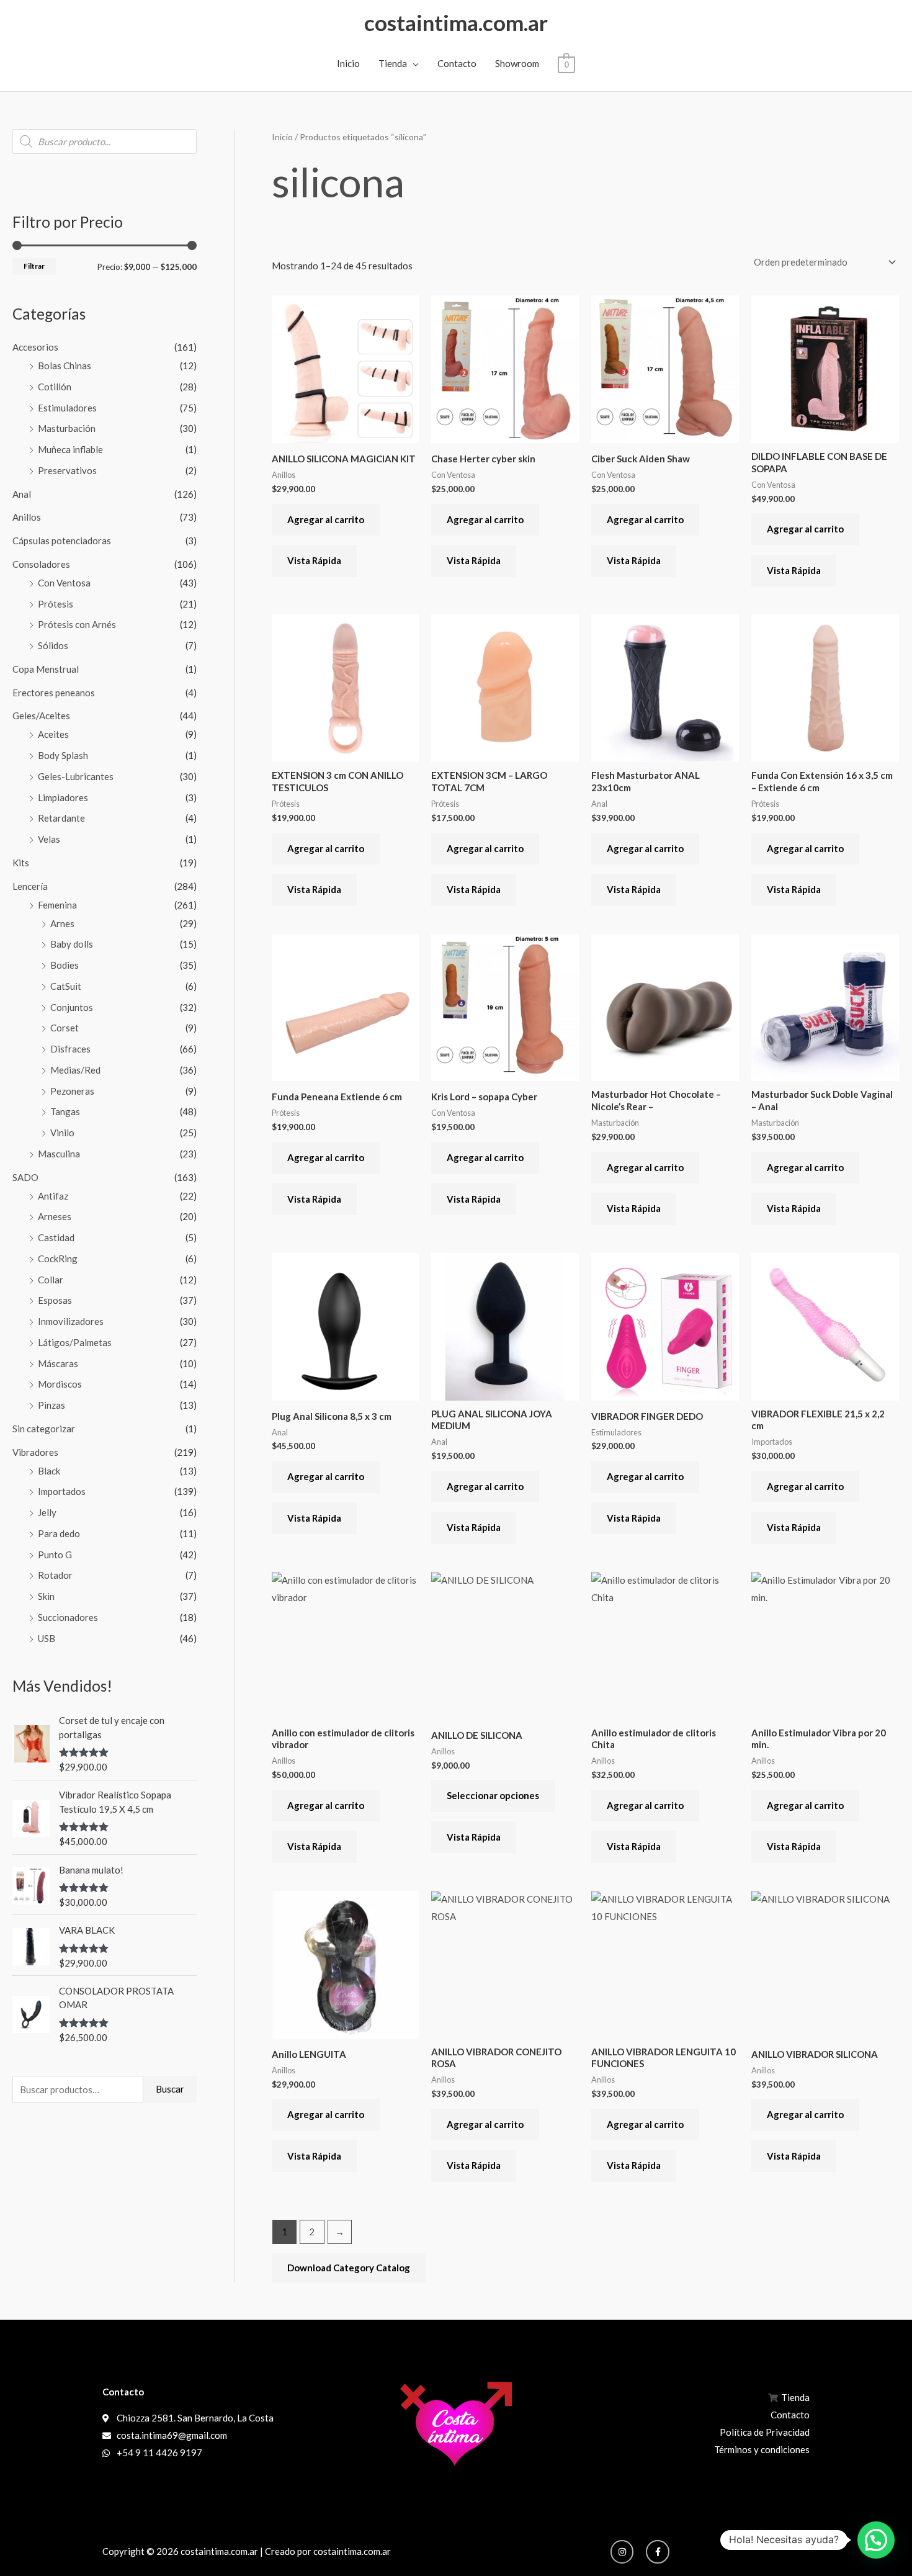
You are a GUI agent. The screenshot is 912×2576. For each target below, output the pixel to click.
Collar (51, 1280)
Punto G (55, 1555)
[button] (876, 2540)
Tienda (393, 63)
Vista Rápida (314, 560)
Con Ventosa (64, 583)
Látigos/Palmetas (75, 1342)
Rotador (55, 1575)
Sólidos (53, 645)
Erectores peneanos (54, 693)
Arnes (62, 923)
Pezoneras (72, 1091)
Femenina (57, 905)
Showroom (517, 63)
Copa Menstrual (46, 669)
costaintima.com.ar (456, 22)
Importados (62, 1491)
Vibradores (35, 1452)
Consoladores (41, 564)
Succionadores (68, 1617)
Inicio (348, 63)
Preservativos (67, 470)
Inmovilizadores (71, 1321)
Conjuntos (72, 1007)
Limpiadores (63, 797)
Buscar (170, 2089)
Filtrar (34, 266)
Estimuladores (67, 408)
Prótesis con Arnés (77, 624)
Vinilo (62, 1133)
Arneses (55, 1216)
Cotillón (55, 387)
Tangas (65, 1111)
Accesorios (35, 347)
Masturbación (67, 428)
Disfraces (70, 1049)
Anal (22, 494)
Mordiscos (60, 1384)
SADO (25, 1177)
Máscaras (58, 1363)
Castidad (56, 1237)
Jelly (47, 1512)
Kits (21, 863)
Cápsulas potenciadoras (62, 541)
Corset (65, 1028)
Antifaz (53, 1196)
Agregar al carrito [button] (326, 519)
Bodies (65, 965)
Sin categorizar (44, 1429)
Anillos (27, 517)
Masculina (59, 1154)
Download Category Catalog (349, 2268)
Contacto (457, 63)
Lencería (30, 886)
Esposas (55, 1300)
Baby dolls (72, 944)
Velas (49, 839)
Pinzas (51, 1405)
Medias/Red (75, 1070)
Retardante (61, 818)
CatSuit (66, 986)
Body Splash (63, 755)
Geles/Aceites (41, 716)
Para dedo (59, 1533)
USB (47, 1638)
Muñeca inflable (70, 449)
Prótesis (56, 604)
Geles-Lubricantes (76, 776)
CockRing (58, 1259)
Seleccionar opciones (493, 1795)
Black (49, 1471)
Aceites (53, 734)
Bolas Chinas (65, 366)
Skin (46, 1596)
